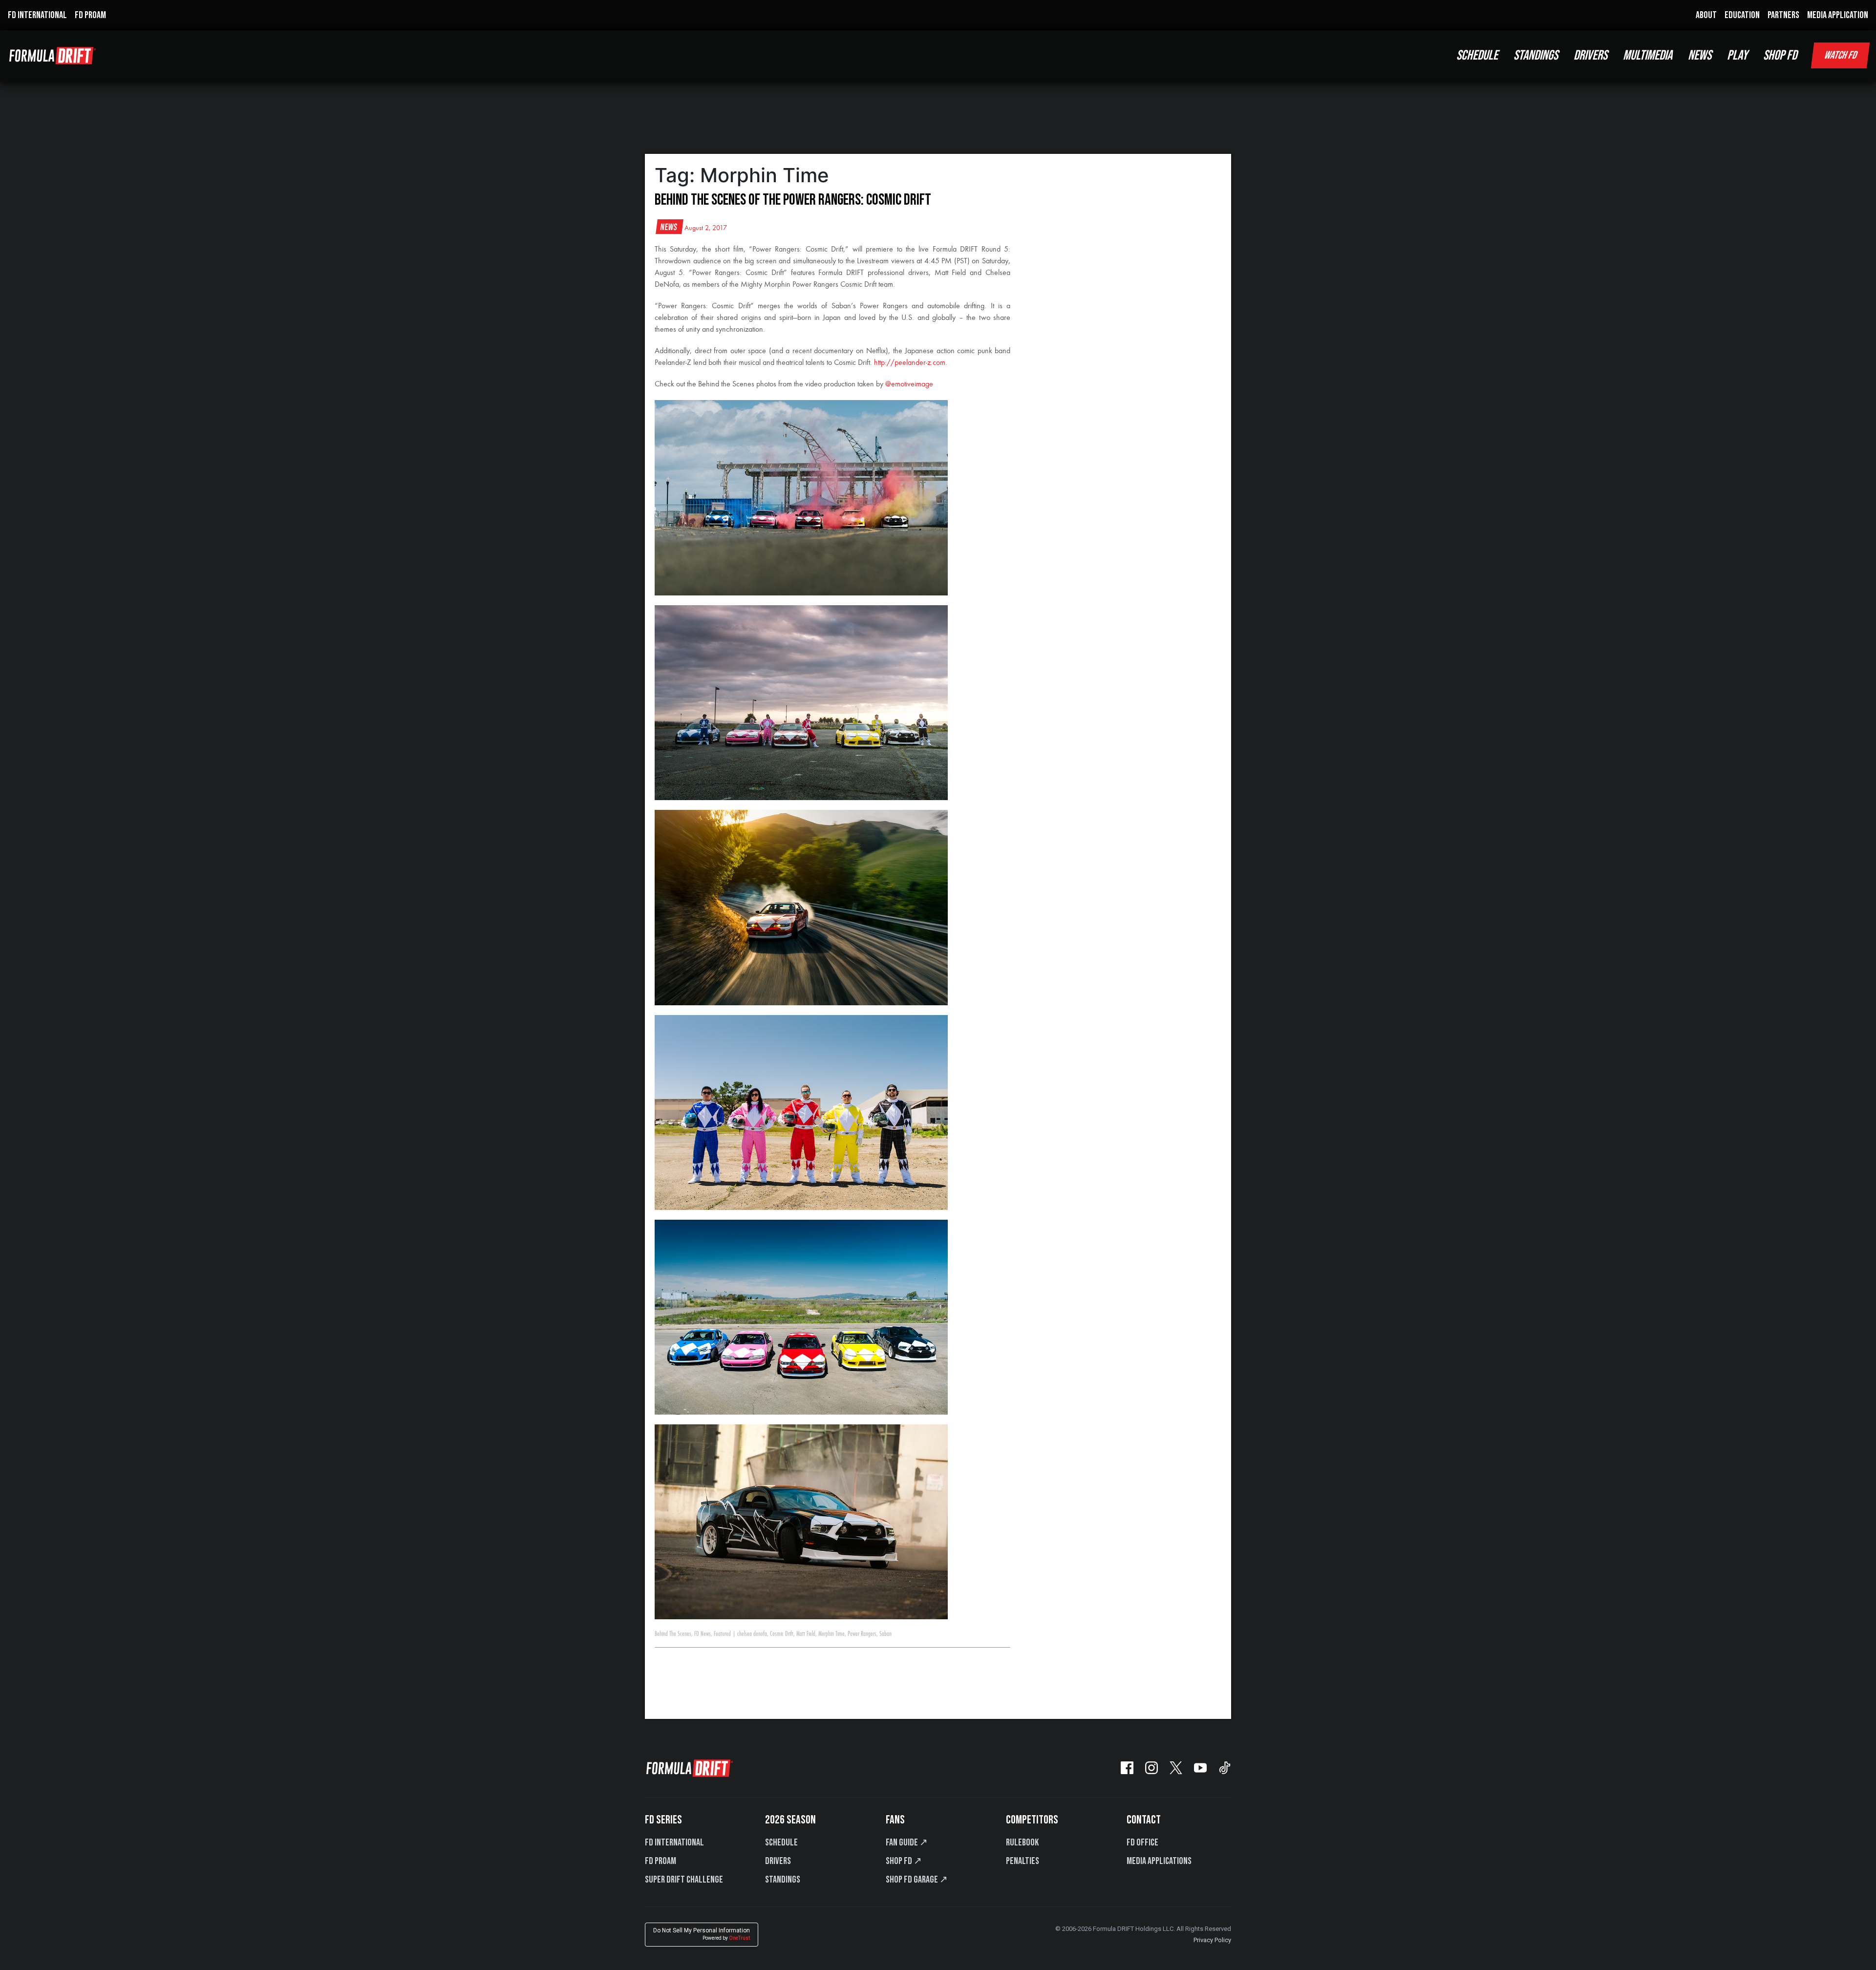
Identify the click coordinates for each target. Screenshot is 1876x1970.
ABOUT (1706, 15)
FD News (703, 1634)
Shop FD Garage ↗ (917, 1880)
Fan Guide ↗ (907, 1843)
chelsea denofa (752, 1634)
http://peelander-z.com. (911, 363)
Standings (783, 1880)
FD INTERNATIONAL (37, 15)
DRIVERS (1590, 55)
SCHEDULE (1477, 55)
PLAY (1737, 55)
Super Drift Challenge (684, 1880)
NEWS (1700, 55)
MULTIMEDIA (1648, 55)
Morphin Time (831, 1634)
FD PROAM (90, 15)
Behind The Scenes (673, 1634)
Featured (722, 1634)
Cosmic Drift (782, 1634)
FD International (674, 1843)
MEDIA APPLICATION (1838, 15)
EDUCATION (1742, 15)
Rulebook (1022, 1843)
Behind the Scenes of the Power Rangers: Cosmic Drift (793, 200)
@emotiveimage (909, 384)
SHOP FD (1780, 55)
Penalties (1023, 1861)
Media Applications (1159, 1861)
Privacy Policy (1212, 1940)
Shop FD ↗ (904, 1861)
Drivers (778, 1861)
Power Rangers (862, 1634)
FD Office (1142, 1843)
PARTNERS (1783, 15)
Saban (885, 1634)
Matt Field (806, 1634)
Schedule (781, 1843)
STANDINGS (1536, 55)
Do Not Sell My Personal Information (702, 1934)
